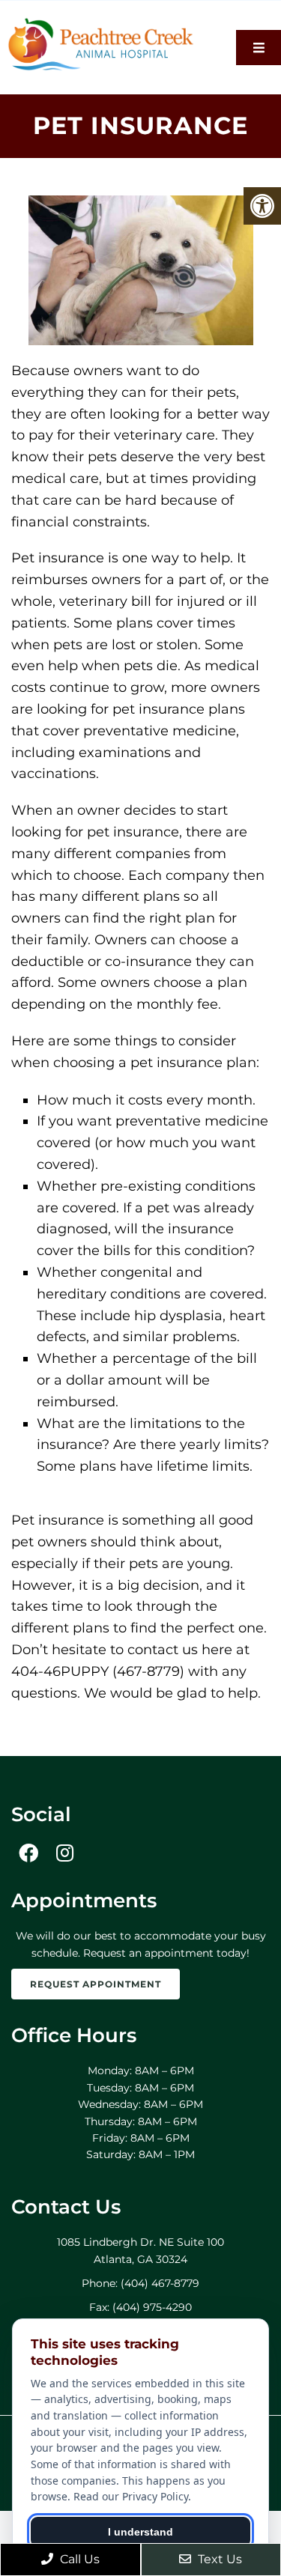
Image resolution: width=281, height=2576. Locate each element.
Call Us (78, 2559)
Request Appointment (96, 1984)
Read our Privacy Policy (131, 2496)
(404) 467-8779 (160, 2283)
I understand (140, 2532)
